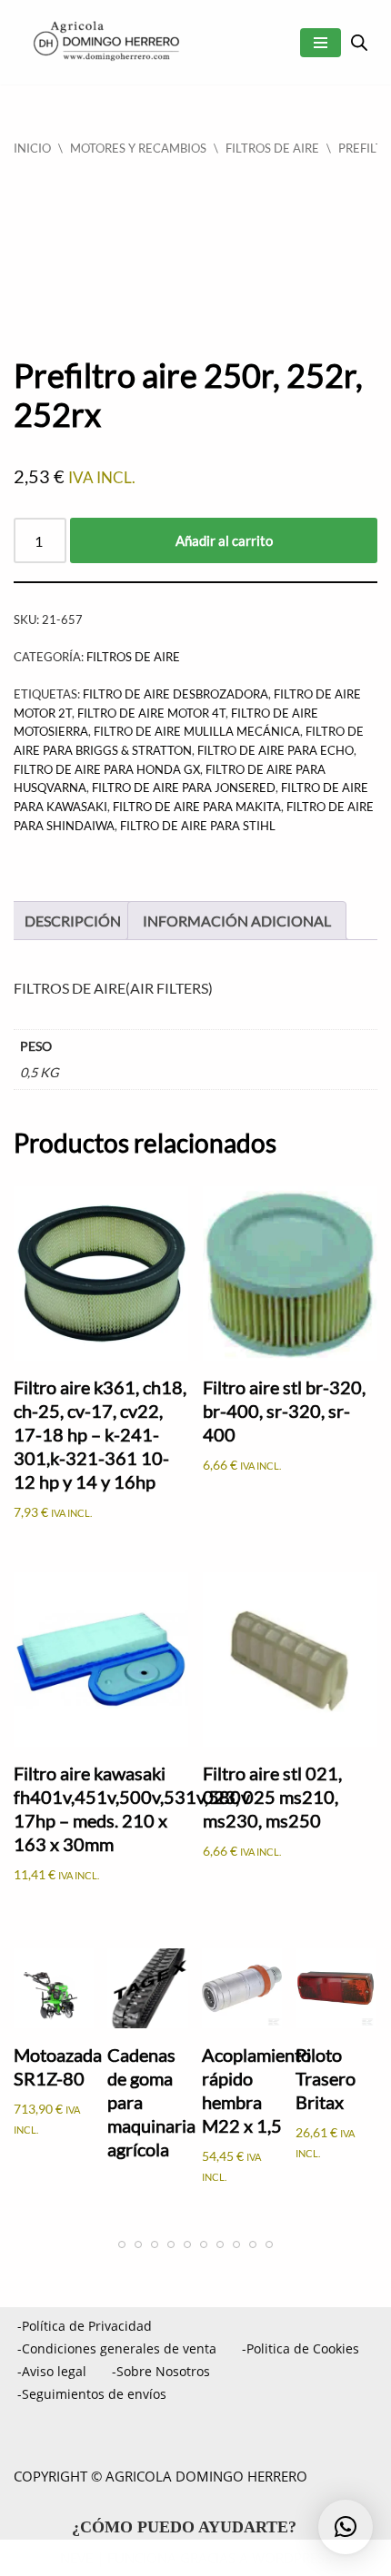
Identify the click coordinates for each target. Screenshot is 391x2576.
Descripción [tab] (73, 921)
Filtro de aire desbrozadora (175, 694)
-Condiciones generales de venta (117, 2348)
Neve (76, 2558)
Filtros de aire (272, 148)
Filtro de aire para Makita (197, 807)
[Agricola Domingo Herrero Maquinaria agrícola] (105, 42)
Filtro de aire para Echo (276, 750)
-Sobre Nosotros (161, 2371)
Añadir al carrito (224, 540)
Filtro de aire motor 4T (151, 713)
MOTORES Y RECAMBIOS (138, 148)
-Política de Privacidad (85, 2326)
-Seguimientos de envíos (92, 2394)
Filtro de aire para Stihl (198, 826)
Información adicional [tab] (237, 921)
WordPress (292, 2558)
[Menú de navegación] (321, 43)
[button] (346, 2527)
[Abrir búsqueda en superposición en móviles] (359, 42)
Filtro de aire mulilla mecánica (197, 731)
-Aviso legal (52, 2371)
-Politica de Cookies (301, 2348)
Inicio (32, 148)
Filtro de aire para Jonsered (184, 788)
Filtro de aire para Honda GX (107, 769)
